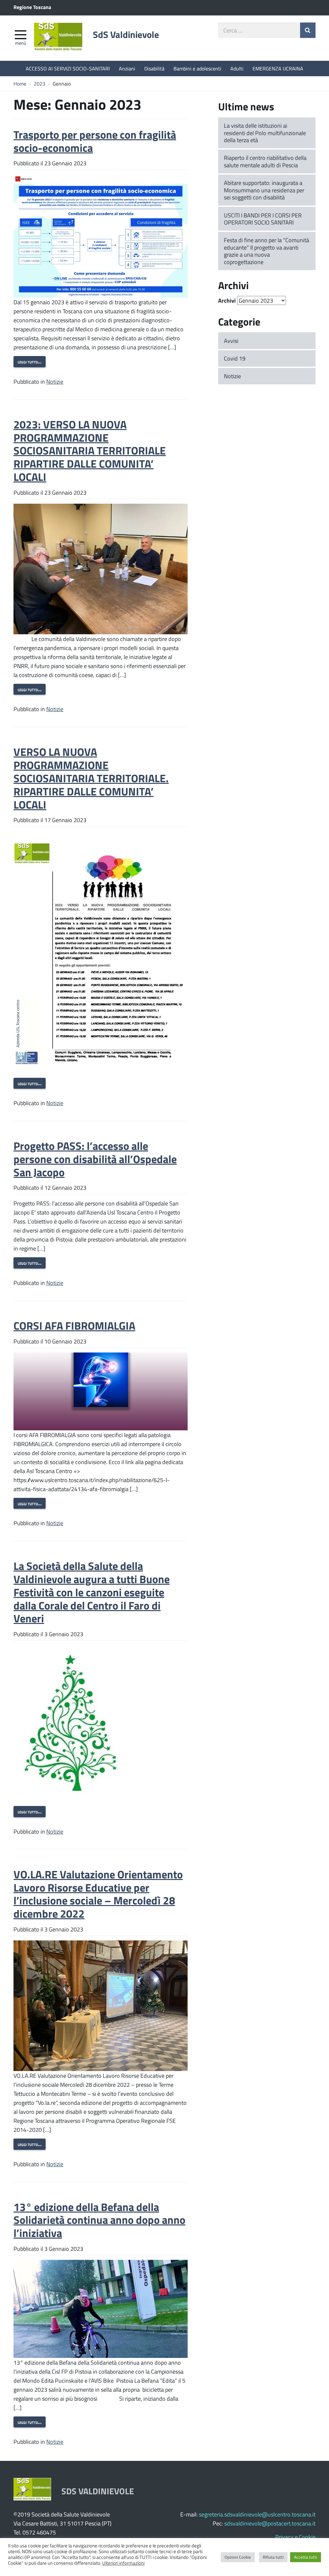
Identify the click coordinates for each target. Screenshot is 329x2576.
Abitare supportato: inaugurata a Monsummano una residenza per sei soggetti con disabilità (264, 190)
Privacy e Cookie (295, 2537)
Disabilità (154, 68)
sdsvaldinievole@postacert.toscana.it (270, 2523)
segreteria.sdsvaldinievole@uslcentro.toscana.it (257, 2514)
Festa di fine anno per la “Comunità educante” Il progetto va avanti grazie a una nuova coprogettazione (267, 251)
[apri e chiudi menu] (21, 34)
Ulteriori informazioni (123, 2563)
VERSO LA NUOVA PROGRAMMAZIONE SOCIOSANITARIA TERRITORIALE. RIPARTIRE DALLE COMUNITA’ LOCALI (91, 778)
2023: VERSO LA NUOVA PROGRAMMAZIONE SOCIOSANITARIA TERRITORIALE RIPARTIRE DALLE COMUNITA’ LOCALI (90, 450)
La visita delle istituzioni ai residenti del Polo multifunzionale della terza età (265, 133)
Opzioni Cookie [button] (238, 2557)
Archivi (227, 300)
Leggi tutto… (30, 362)
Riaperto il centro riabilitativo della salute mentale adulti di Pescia (265, 161)
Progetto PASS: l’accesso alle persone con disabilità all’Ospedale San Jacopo (95, 1159)
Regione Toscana (32, 7)
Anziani (127, 68)
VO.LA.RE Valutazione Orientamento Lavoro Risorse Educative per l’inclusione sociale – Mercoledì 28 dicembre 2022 (98, 1894)
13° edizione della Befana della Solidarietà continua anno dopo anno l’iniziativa (99, 2220)
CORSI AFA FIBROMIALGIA (74, 1325)
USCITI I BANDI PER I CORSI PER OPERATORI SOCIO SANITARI (263, 219)
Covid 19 (235, 358)
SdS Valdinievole (126, 34)
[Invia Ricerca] (308, 30)
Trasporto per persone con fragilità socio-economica (95, 141)
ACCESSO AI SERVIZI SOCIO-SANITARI (68, 68)
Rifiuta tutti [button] (273, 2557)
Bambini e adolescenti (197, 68)
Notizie (55, 381)
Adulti (237, 68)
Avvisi (231, 341)
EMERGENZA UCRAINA (278, 68)
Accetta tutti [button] (306, 2557)
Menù (21, 43)
